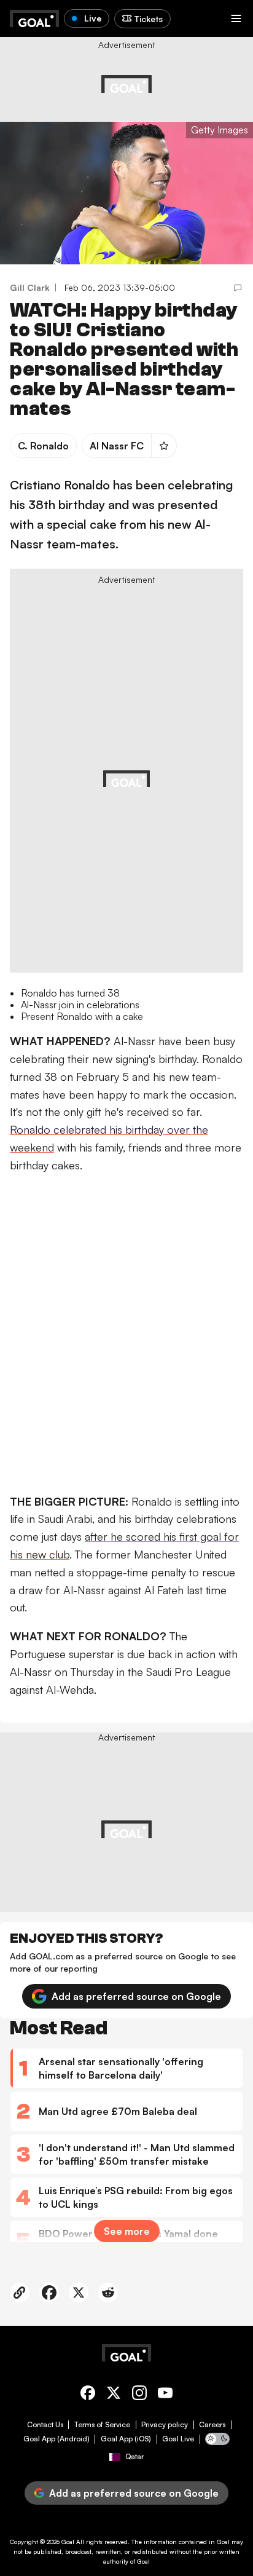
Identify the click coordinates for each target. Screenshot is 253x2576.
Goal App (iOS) (126, 2439)
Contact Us (45, 2425)
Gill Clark (30, 287)
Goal (68, 2542)
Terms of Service (102, 2425)
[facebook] (88, 2395)
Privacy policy (165, 2425)
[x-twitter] (114, 2395)
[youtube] (165, 2395)
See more (127, 2231)
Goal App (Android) (56, 2439)
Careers (212, 2425)
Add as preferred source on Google (136, 1996)
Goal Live (178, 2439)
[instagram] (139, 2395)
